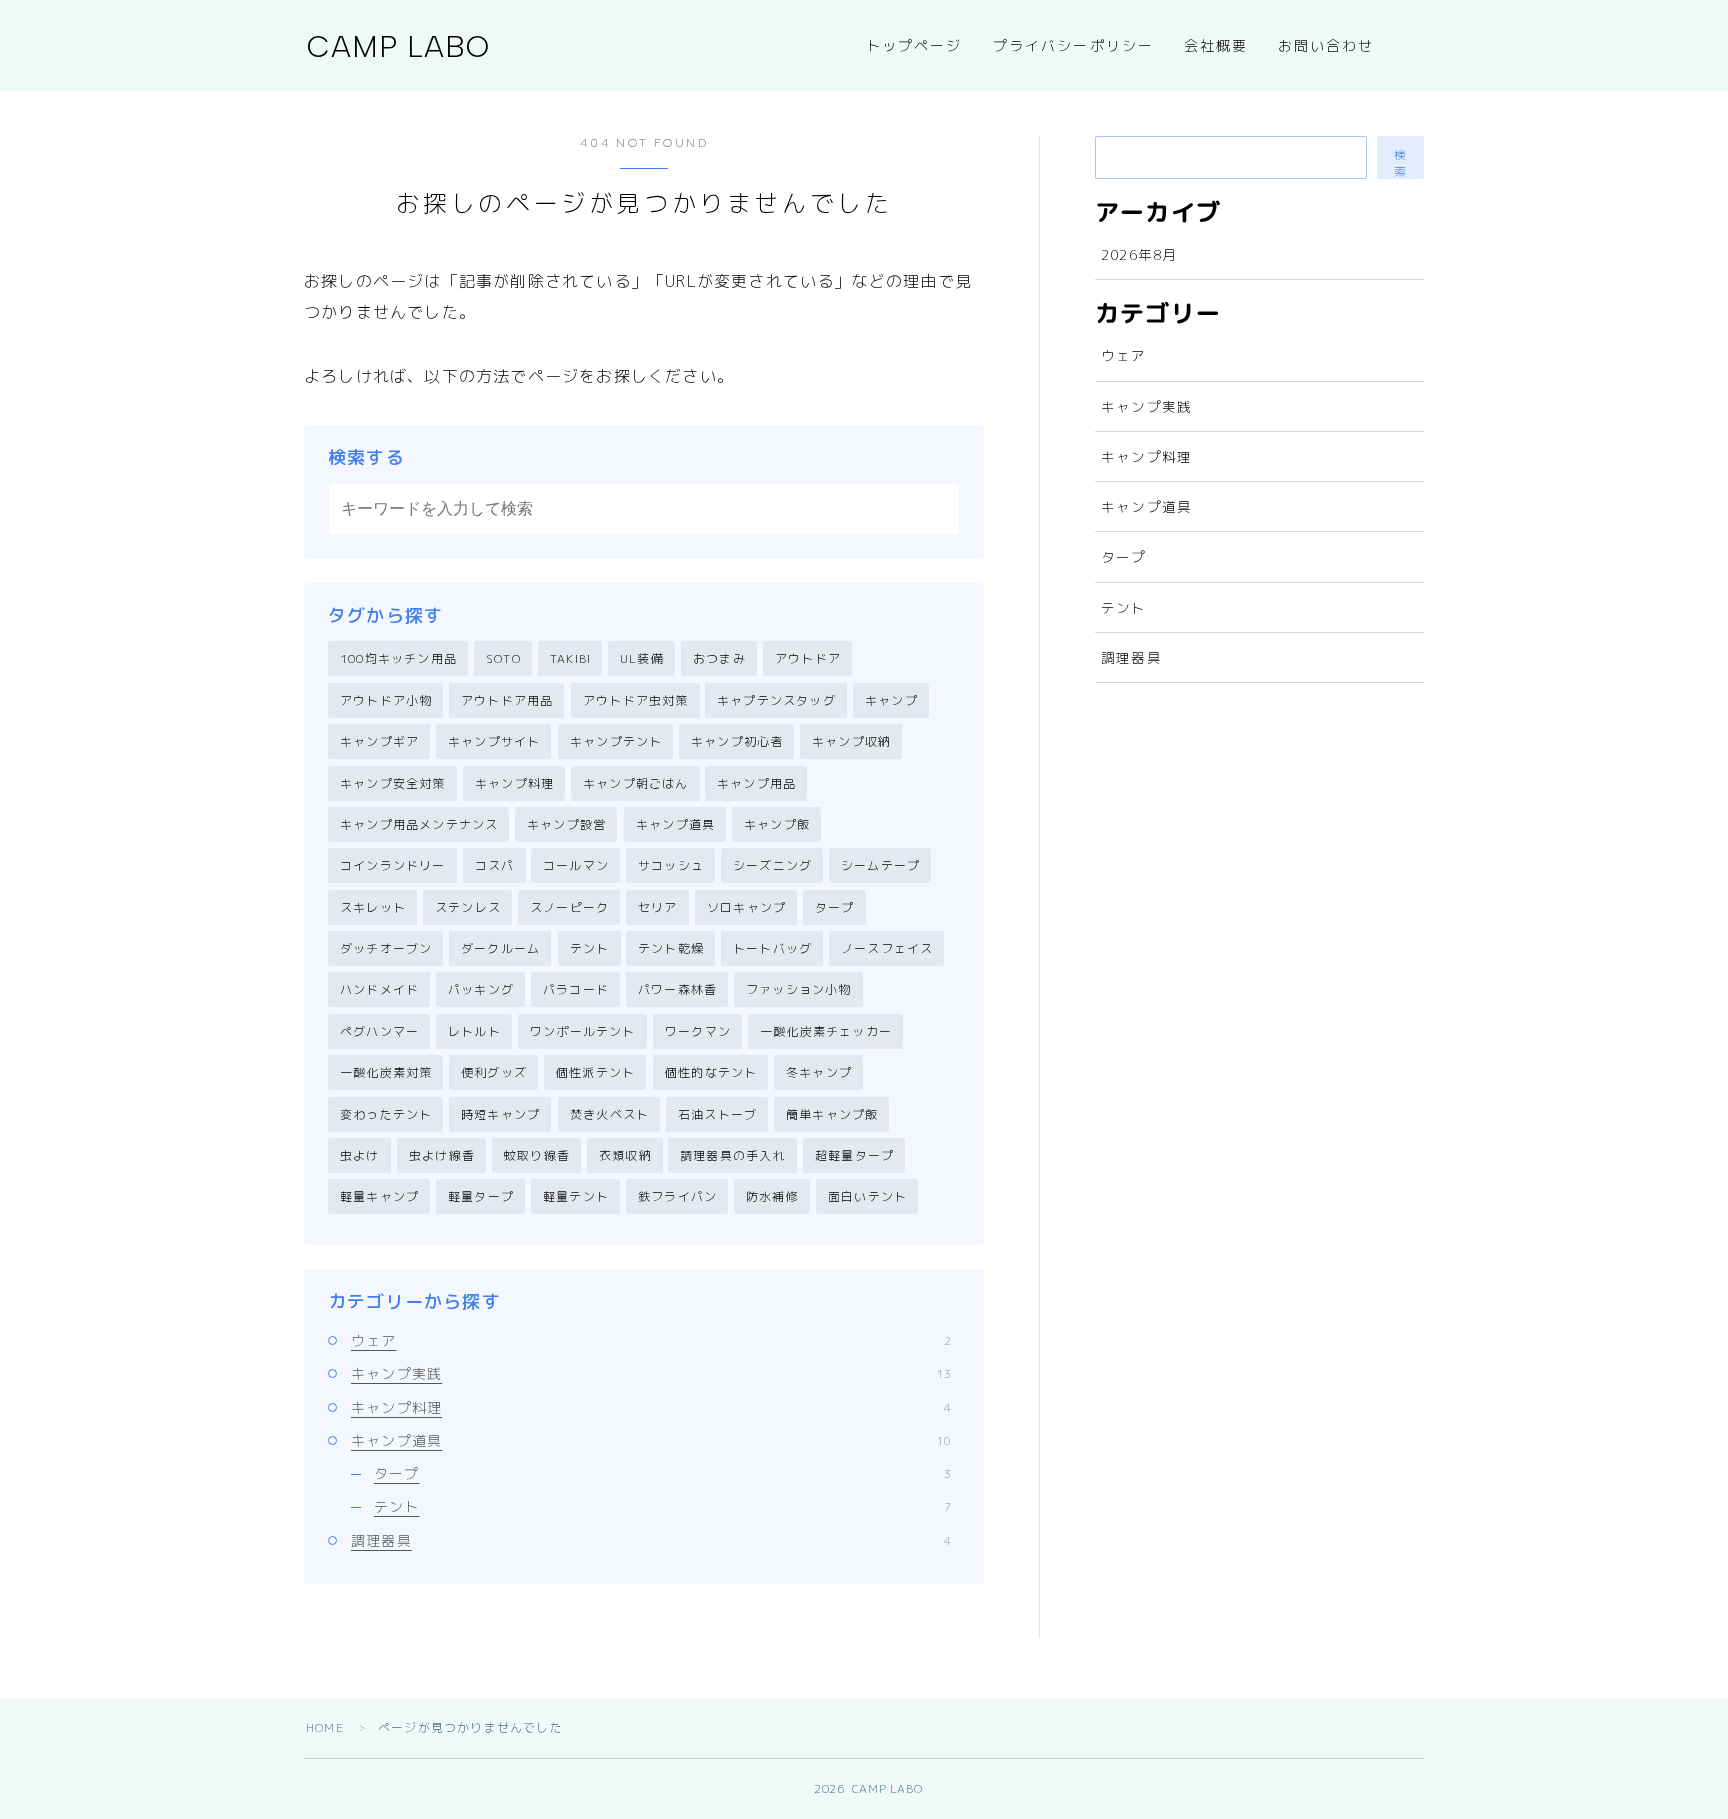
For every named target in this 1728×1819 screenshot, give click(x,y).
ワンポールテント (583, 1031)
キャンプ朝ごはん (636, 783)
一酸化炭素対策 (386, 1072)
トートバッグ (772, 948)
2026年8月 (1139, 254)
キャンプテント (616, 741)
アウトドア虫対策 (636, 700)
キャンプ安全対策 (393, 783)
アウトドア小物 (386, 700)
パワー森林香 (677, 989)
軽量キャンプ (379, 1196)
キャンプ (891, 700)
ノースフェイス (887, 948)
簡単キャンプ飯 (832, 1114)
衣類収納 (625, 1155)
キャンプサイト (494, 741)
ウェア (651, 1340)
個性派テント (595, 1072)
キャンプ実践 (651, 1373)
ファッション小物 (799, 989)
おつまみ (719, 658)
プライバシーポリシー (1073, 46)
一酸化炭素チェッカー (826, 1031)
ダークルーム (500, 948)
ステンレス (468, 907)
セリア (658, 907)
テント (590, 948)
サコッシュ (671, 865)
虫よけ (360, 1155)
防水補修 (772, 1196)
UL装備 (642, 658)
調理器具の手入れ (733, 1155)
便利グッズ (494, 1072)
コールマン (576, 865)
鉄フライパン (677, 1196)
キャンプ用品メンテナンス (419, 824)
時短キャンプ (500, 1114)
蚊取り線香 (537, 1155)
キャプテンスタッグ (776, 700)
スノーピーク (569, 907)
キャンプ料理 (514, 783)
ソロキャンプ (746, 907)
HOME (325, 1727)
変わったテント (386, 1114)
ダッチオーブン (386, 948)
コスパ (495, 865)
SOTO (503, 658)
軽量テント (576, 1196)
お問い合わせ (1326, 46)
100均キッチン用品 (398, 658)
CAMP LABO (398, 46)
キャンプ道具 (675, 824)
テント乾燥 (671, 948)
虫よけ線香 (442, 1155)
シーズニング (772, 865)
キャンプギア (379, 741)
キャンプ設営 (566, 824)
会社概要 (1216, 46)
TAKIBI (570, 658)
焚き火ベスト (609, 1114)
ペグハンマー (379, 1031)
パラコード (576, 989)
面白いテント (867, 1196)
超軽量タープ (854, 1155)
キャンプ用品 (756, 783)
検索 (1401, 163)
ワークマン (698, 1031)
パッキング (481, 989)
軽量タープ (481, 1196)
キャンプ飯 (777, 824)
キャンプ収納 (851, 741)
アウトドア (808, 658)
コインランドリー (393, 865)
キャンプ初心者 (737, 741)
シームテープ (880, 865)
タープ (835, 907)
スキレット (373, 907)
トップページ (914, 46)
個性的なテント (711, 1072)
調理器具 (651, 1540)
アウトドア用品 (507, 700)
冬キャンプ (819, 1072)
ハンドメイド (379, 989)
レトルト (474, 1031)
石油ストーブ (717, 1114)
